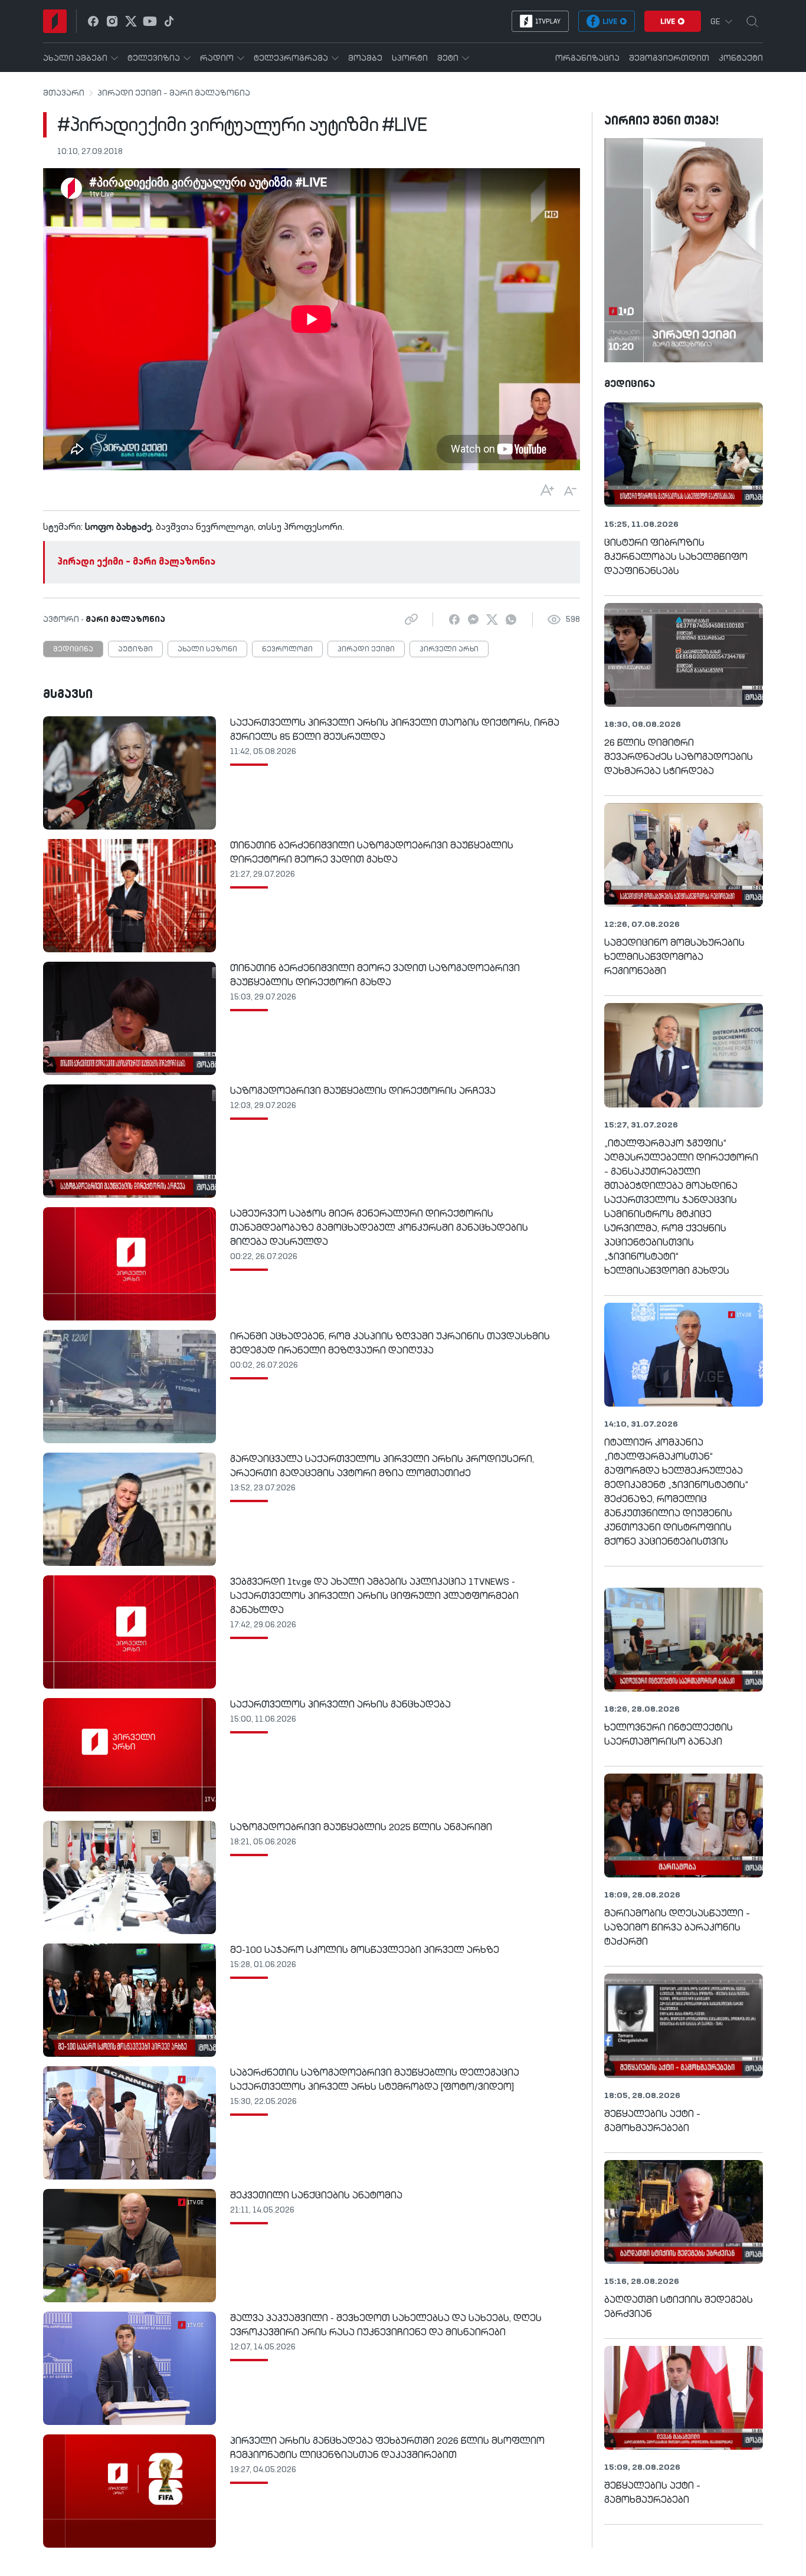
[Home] (55, 21)
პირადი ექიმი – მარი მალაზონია (174, 93)
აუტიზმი (135, 650)
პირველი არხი (449, 650)
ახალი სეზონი (207, 650)
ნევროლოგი (287, 650)
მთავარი (64, 93)
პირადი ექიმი (366, 650)
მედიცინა (73, 650)
